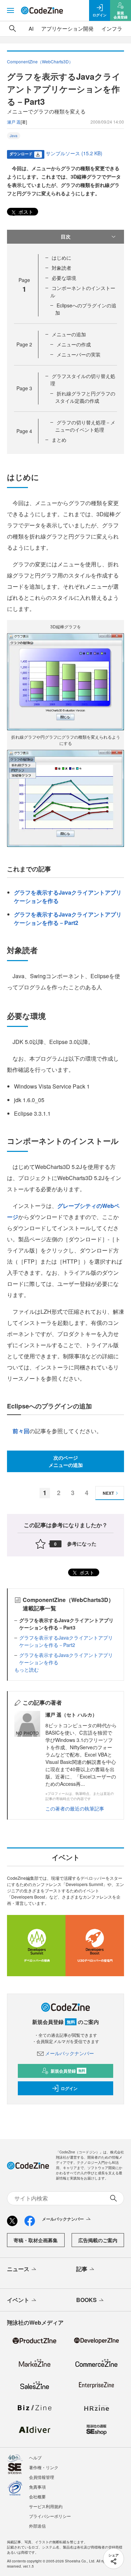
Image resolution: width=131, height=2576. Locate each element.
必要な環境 (64, 278)
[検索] (13, 29)
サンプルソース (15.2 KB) (74, 153)
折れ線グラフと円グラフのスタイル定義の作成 (85, 397)
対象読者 (61, 268)
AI (31, 28)
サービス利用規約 (46, 2506)
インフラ (112, 28)
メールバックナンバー (70, 2053)
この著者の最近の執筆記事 (75, 1808)
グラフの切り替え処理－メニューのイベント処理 (85, 426)
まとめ (59, 440)
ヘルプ (35, 2457)
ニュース (18, 2269)
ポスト (25, 212)
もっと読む (27, 1670)
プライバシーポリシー (50, 2516)
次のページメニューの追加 (66, 1461)
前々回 (21, 1431)
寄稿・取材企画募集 (36, 2240)
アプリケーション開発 (67, 28)
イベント (18, 2300)
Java (14, 136)
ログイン (69, 2088)
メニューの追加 (69, 334)
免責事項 (37, 2487)
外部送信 (37, 2526)
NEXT (108, 1493)
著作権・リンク (44, 2467)
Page (24, 344)
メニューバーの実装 (79, 354)
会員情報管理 (42, 2477)
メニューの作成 (74, 344)
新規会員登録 (68, 2071)
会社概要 (37, 2496)
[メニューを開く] (10, 10)
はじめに (61, 258)
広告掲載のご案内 (98, 2240)
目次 (66, 236)
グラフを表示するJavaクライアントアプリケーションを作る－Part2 (68, 918)
